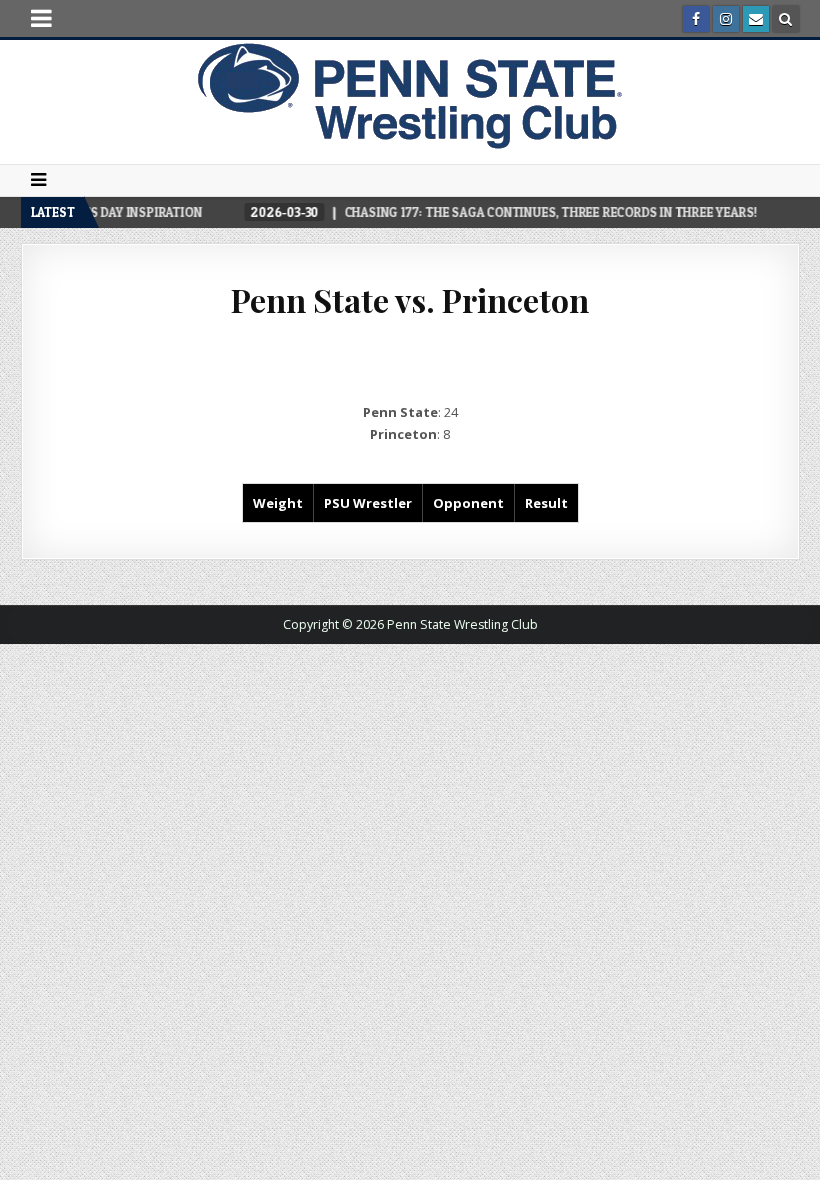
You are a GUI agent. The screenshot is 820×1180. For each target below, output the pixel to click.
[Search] (786, 19)
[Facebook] (696, 19)
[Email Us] (756, 19)
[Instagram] (726, 19)
